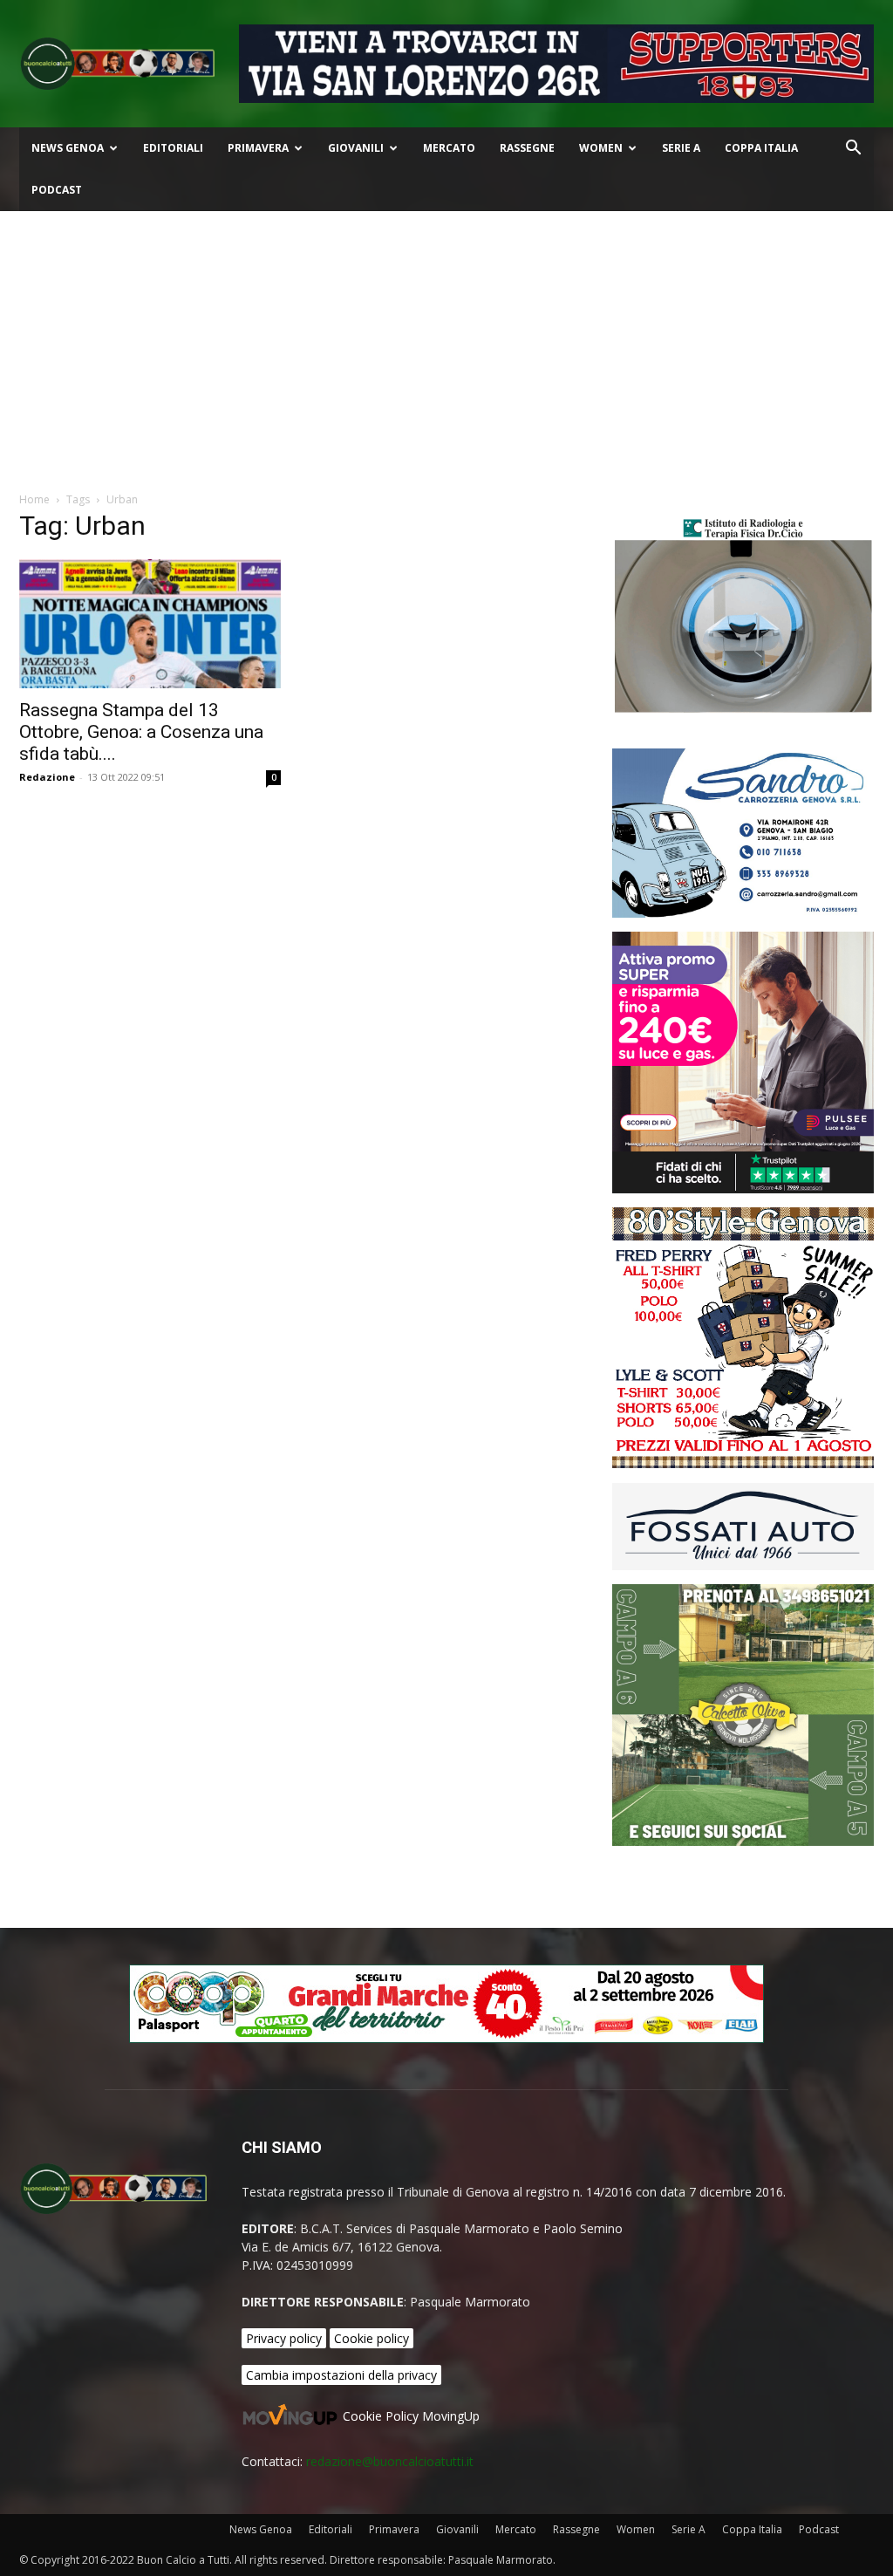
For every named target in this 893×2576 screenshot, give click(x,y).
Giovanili (356, 148)
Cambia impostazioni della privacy (341, 2375)
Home (34, 499)
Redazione (47, 777)
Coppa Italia (761, 148)
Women (601, 148)
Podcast (57, 190)
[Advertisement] (446, 342)
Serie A (681, 148)
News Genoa (68, 148)
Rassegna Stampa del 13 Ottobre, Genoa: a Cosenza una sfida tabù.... (141, 732)
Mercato (449, 148)
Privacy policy (284, 2338)
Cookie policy (372, 2338)
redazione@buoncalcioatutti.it (390, 2461)
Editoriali (173, 148)
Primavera (258, 148)
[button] (853, 150)
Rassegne (527, 148)
